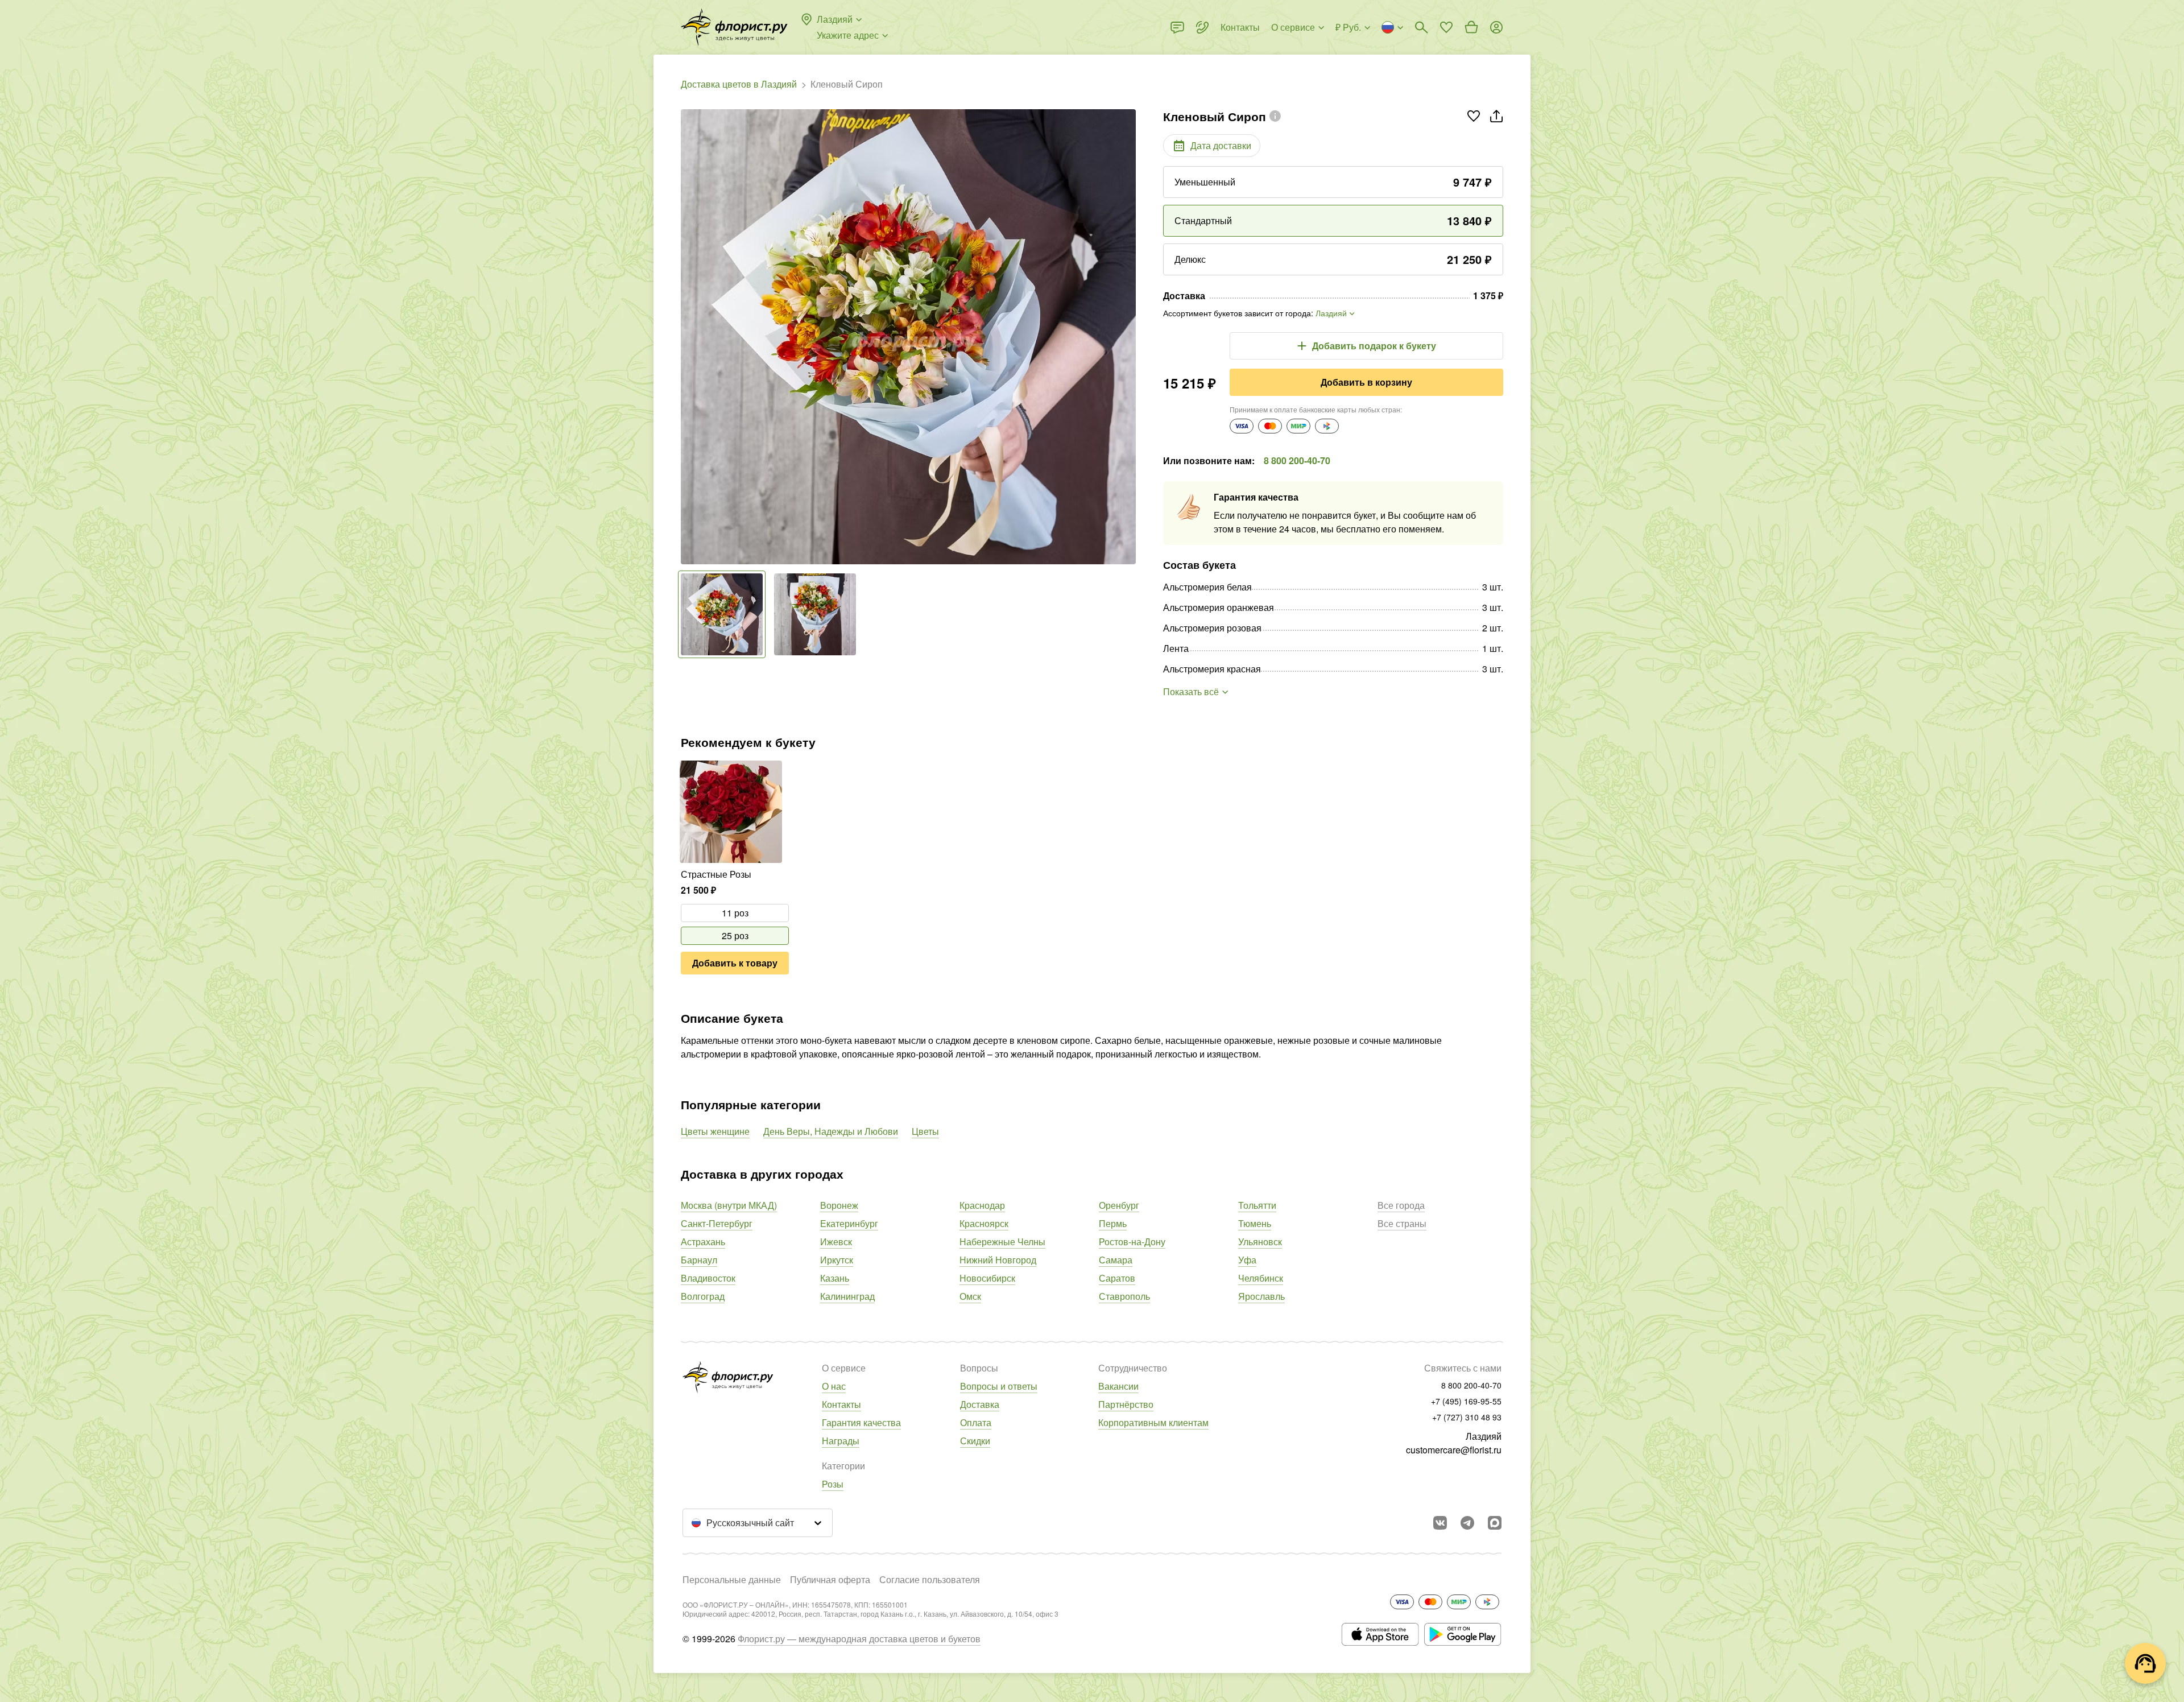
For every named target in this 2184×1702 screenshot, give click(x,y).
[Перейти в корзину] (1471, 27)
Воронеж (839, 1205)
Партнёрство (1126, 1404)
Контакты (841, 1404)
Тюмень (1255, 1223)
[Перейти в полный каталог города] (734, 27)
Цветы (925, 1131)
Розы (833, 1484)
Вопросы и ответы (999, 1386)
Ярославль (1261, 1296)
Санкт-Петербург (717, 1223)
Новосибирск (987, 1278)
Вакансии (1118, 1386)
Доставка (980, 1404)
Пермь (1113, 1223)
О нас (834, 1386)
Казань (835, 1278)
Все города (1401, 1205)
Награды (841, 1441)
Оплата (976, 1422)
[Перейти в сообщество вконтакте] (1440, 1523)
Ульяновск (1260, 1242)
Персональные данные (732, 1579)
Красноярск (984, 1223)
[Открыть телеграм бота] (1467, 1523)
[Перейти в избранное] (1446, 27)
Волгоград (703, 1296)
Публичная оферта (830, 1579)
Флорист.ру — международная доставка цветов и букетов (859, 1639)
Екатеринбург (849, 1223)
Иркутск (837, 1260)
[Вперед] (1130, 337)
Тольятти (1257, 1205)
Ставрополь (1124, 1296)
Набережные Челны (1002, 1242)
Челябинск (1261, 1278)
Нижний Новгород (998, 1260)
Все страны (1402, 1223)
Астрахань (703, 1242)
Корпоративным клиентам (1153, 1422)
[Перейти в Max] (1495, 1523)
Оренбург (1119, 1205)
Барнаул (699, 1260)
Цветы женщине (715, 1131)
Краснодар (982, 1205)
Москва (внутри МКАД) (729, 1205)
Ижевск (836, 1242)
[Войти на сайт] (1496, 27)
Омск (970, 1296)
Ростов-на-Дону (1132, 1242)
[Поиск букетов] (1421, 27)
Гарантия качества (861, 1422)
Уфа (1247, 1260)
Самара (1116, 1260)
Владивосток (708, 1278)
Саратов (1117, 1278)
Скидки (975, 1441)
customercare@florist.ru (1454, 1450)
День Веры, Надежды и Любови (831, 1131)
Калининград (847, 1296)
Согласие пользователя (930, 1579)
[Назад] (686, 337)
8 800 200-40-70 (1297, 460)
